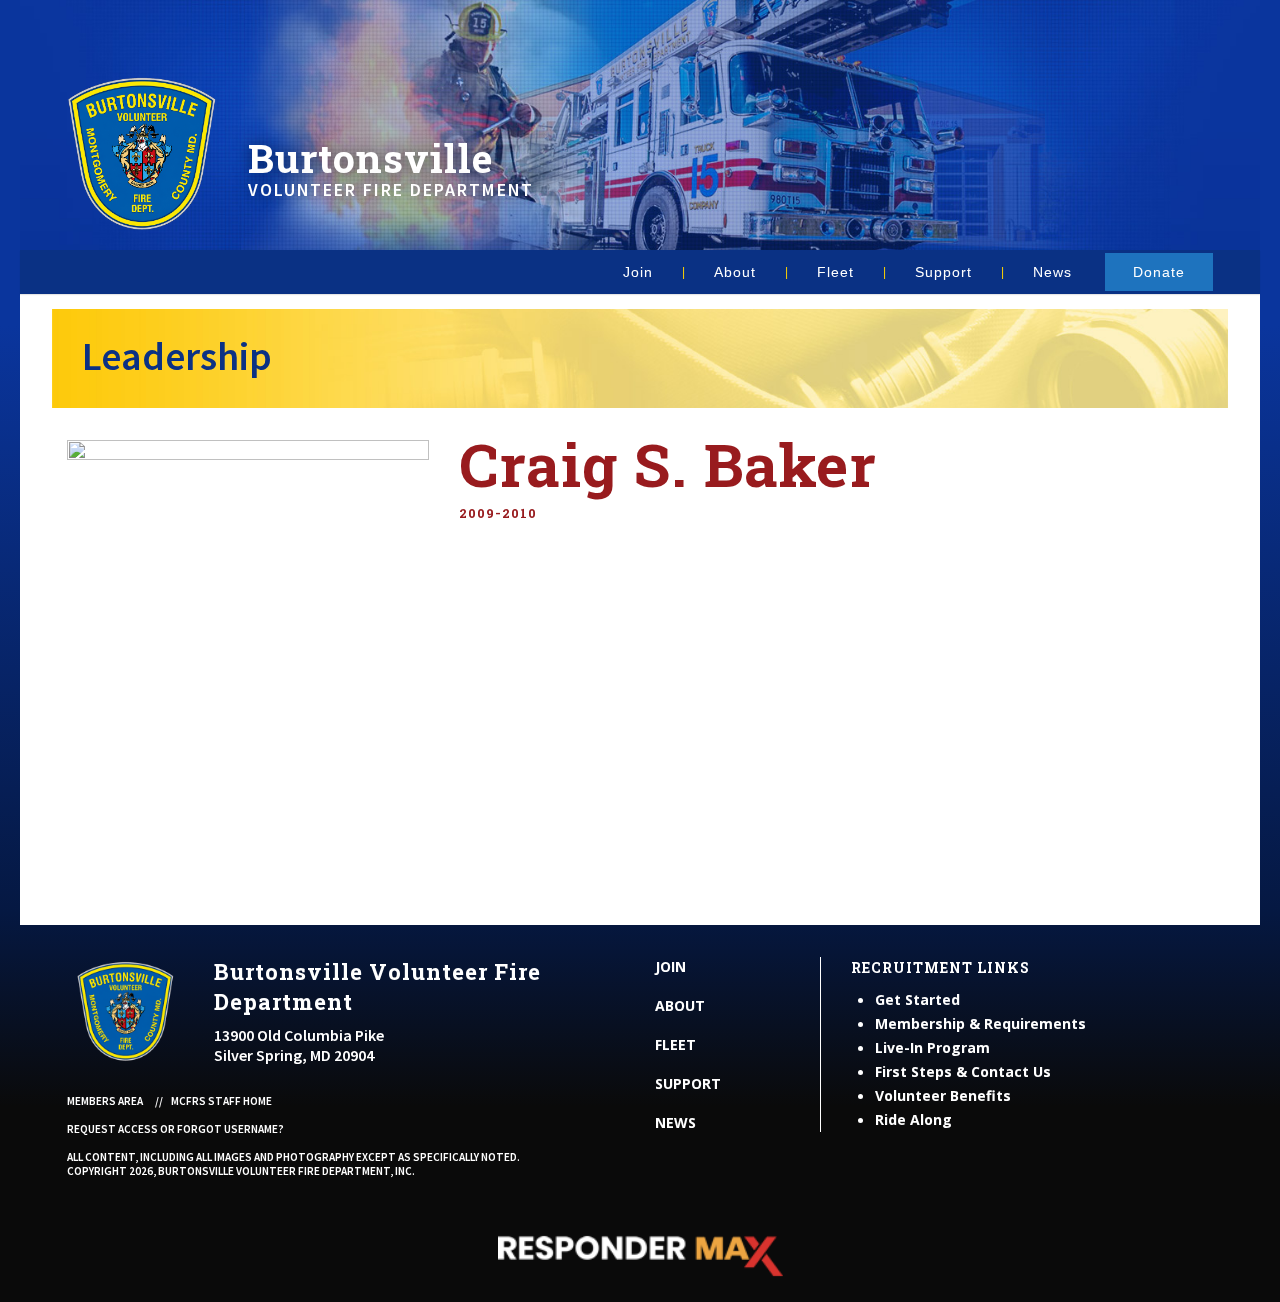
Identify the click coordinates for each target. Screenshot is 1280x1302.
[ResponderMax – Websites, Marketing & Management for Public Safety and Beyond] (640, 1256)
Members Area (105, 1101)
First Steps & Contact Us (963, 1071)
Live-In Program (932, 1047)
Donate (1159, 272)
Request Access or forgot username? (175, 1129)
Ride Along (913, 1119)
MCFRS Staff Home (221, 1101)
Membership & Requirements (980, 1023)
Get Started (917, 999)
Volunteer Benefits (943, 1095)
